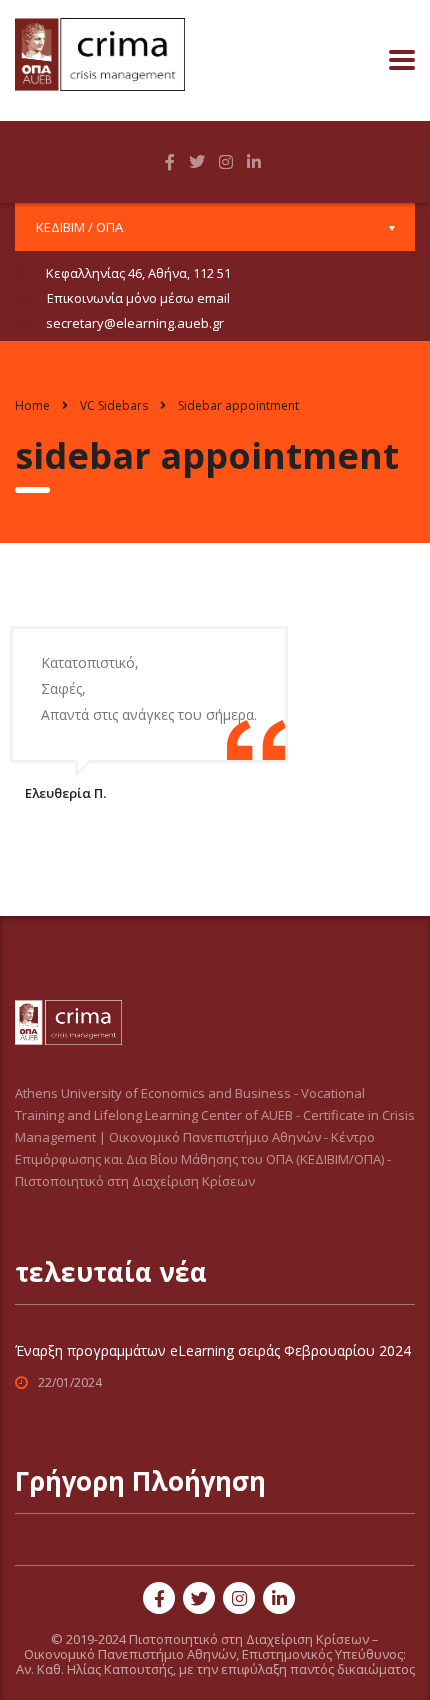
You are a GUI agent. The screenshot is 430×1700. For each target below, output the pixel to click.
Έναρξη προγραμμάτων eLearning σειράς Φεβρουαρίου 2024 (213, 1350)
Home (32, 405)
